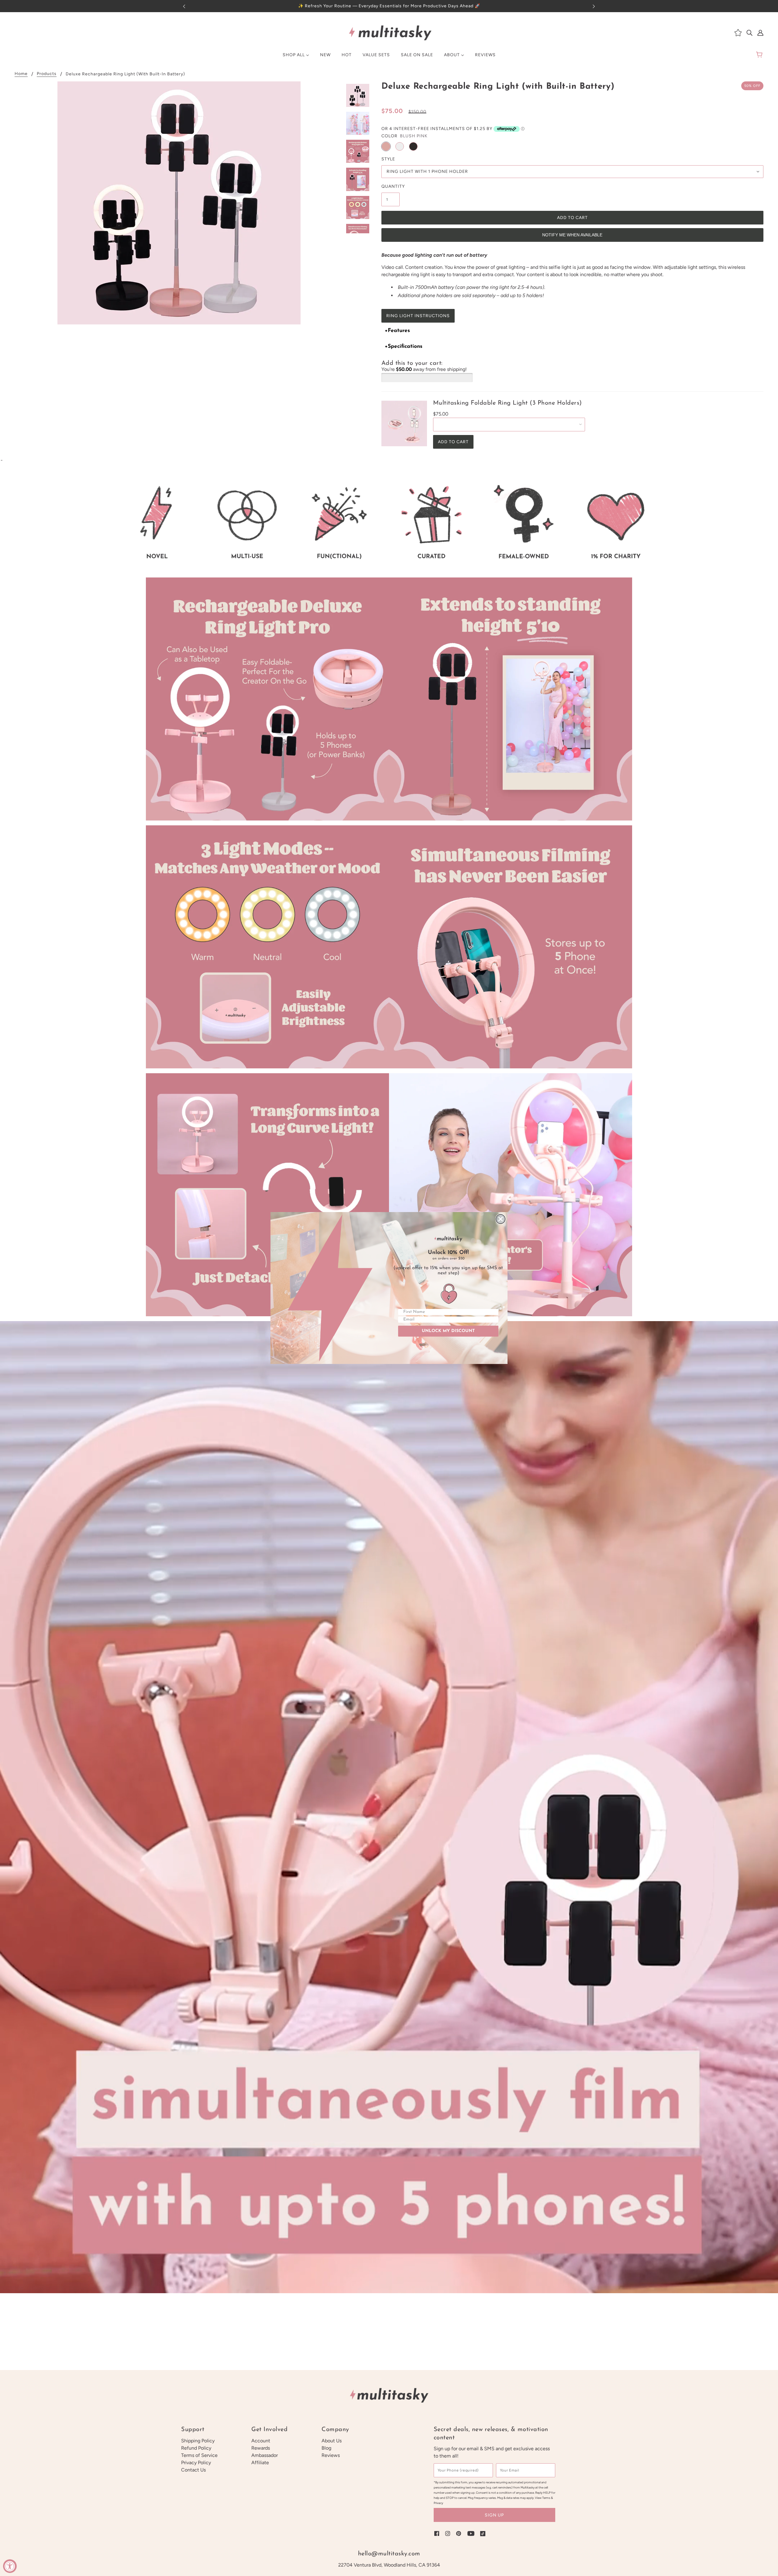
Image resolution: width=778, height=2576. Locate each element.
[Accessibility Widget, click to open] (10, 2566)
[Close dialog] (501, 1219)
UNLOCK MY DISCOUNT (448, 1331)
